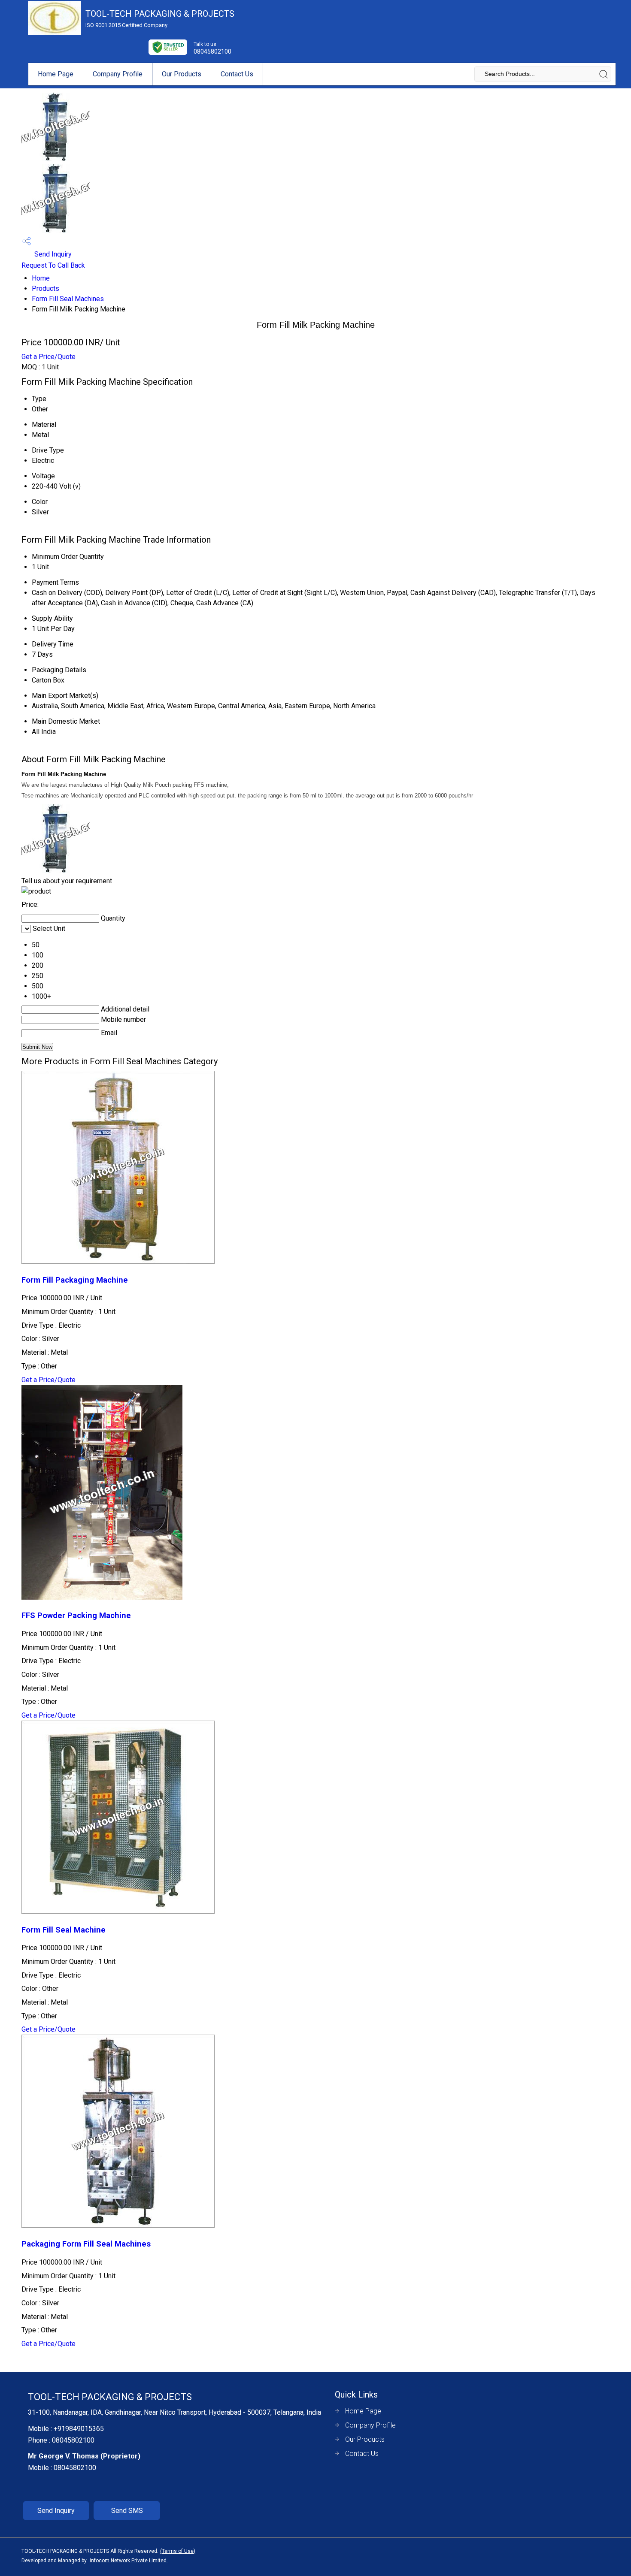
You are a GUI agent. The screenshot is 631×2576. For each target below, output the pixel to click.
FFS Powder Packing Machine (76, 1616)
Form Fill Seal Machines (68, 299)
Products (46, 288)
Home (41, 278)
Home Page (56, 74)
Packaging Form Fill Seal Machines (86, 2244)
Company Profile (118, 74)
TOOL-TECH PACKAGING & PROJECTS (160, 18)
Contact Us (237, 74)
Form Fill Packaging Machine (75, 1280)
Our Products (182, 74)
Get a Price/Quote (49, 357)
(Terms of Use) (178, 2551)
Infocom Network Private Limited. (129, 2561)
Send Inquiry (52, 254)
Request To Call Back (53, 265)
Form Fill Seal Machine (64, 1930)
